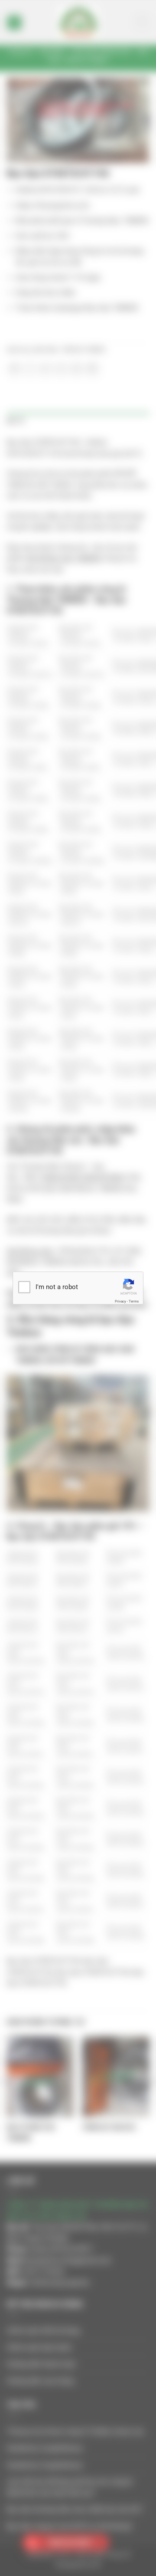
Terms (134, 1301)
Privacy (120, 1301)
